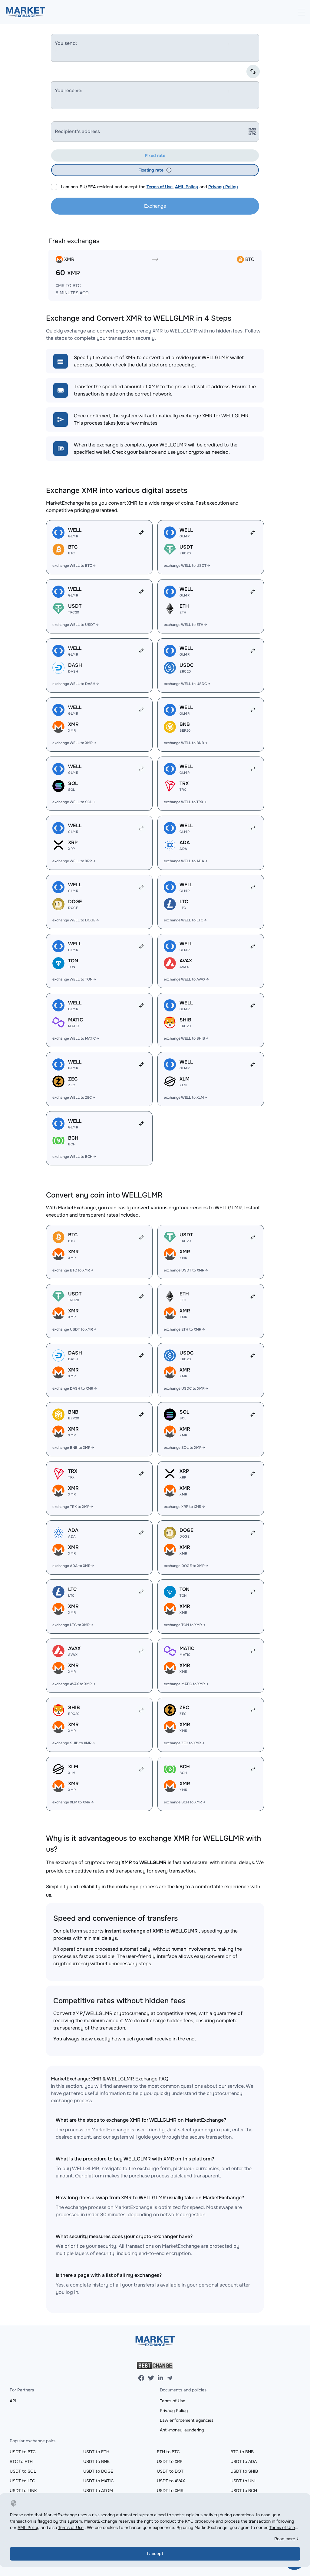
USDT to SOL (23, 2471)
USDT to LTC (22, 2481)
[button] (169, 170)
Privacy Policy (223, 187)
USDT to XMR (170, 2491)
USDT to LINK (23, 2491)
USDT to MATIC (99, 2481)
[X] (151, 2378)
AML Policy (187, 187)
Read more (285, 2539)
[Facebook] (141, 2378)
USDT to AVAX (171, 2481)
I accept (155, 2554)
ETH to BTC (168, 2452)
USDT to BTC (23, 2452)
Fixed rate (155, 155)
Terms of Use (160, 187)
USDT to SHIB (244, 2471)
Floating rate (151, 170)
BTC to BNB (242, 2452)
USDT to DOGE (98, 2471)
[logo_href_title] (26, 12)
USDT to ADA (244, 2461)
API (13, 2401)
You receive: (69, 90)
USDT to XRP (170, 2461)
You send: (66, 43)
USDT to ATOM (98, 2491)
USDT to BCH (244, 2491)
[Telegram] (170, 2378)
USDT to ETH (96, 2452)
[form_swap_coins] (253, 72)
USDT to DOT (170, 2471)
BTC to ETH (21, 2461)
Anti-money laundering (182, 2430)
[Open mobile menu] (302, 12)
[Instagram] (160, 2378)
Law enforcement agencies (187, 2420)
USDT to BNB (96, 2461)
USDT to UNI (243, 2481)
